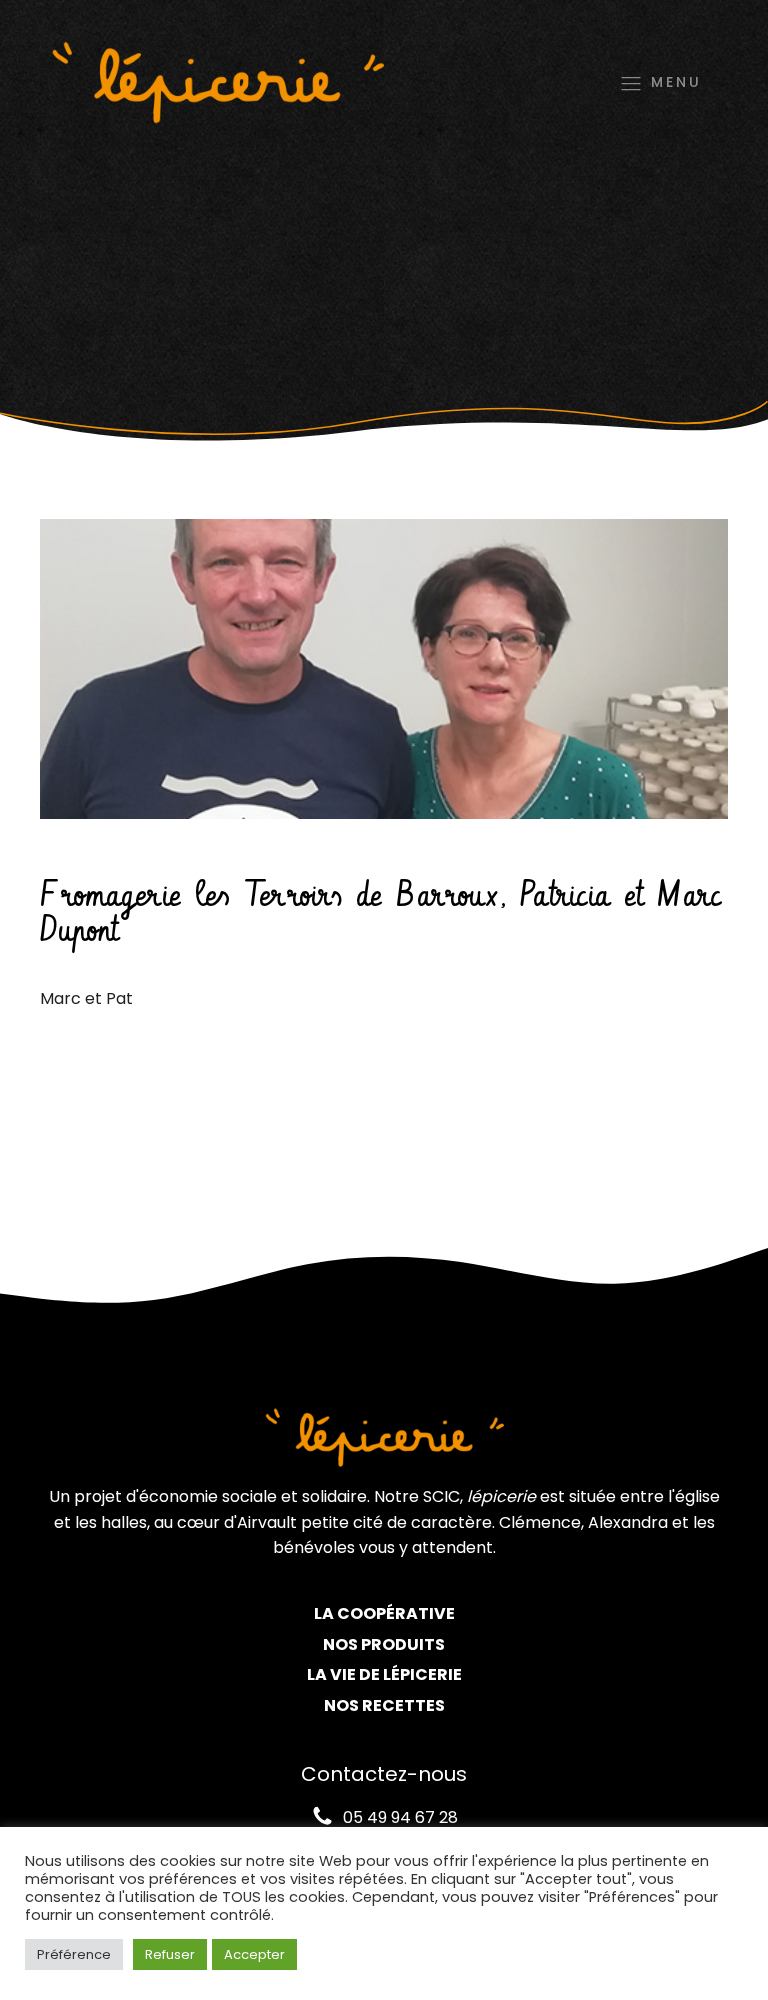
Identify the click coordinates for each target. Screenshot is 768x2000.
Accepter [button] (254, 1954)
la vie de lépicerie (384, 1674)
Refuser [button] (170, 1954)
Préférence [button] (74, 1954)
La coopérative (384, 1613)
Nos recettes (384, 1705)
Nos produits (384, 1644)
